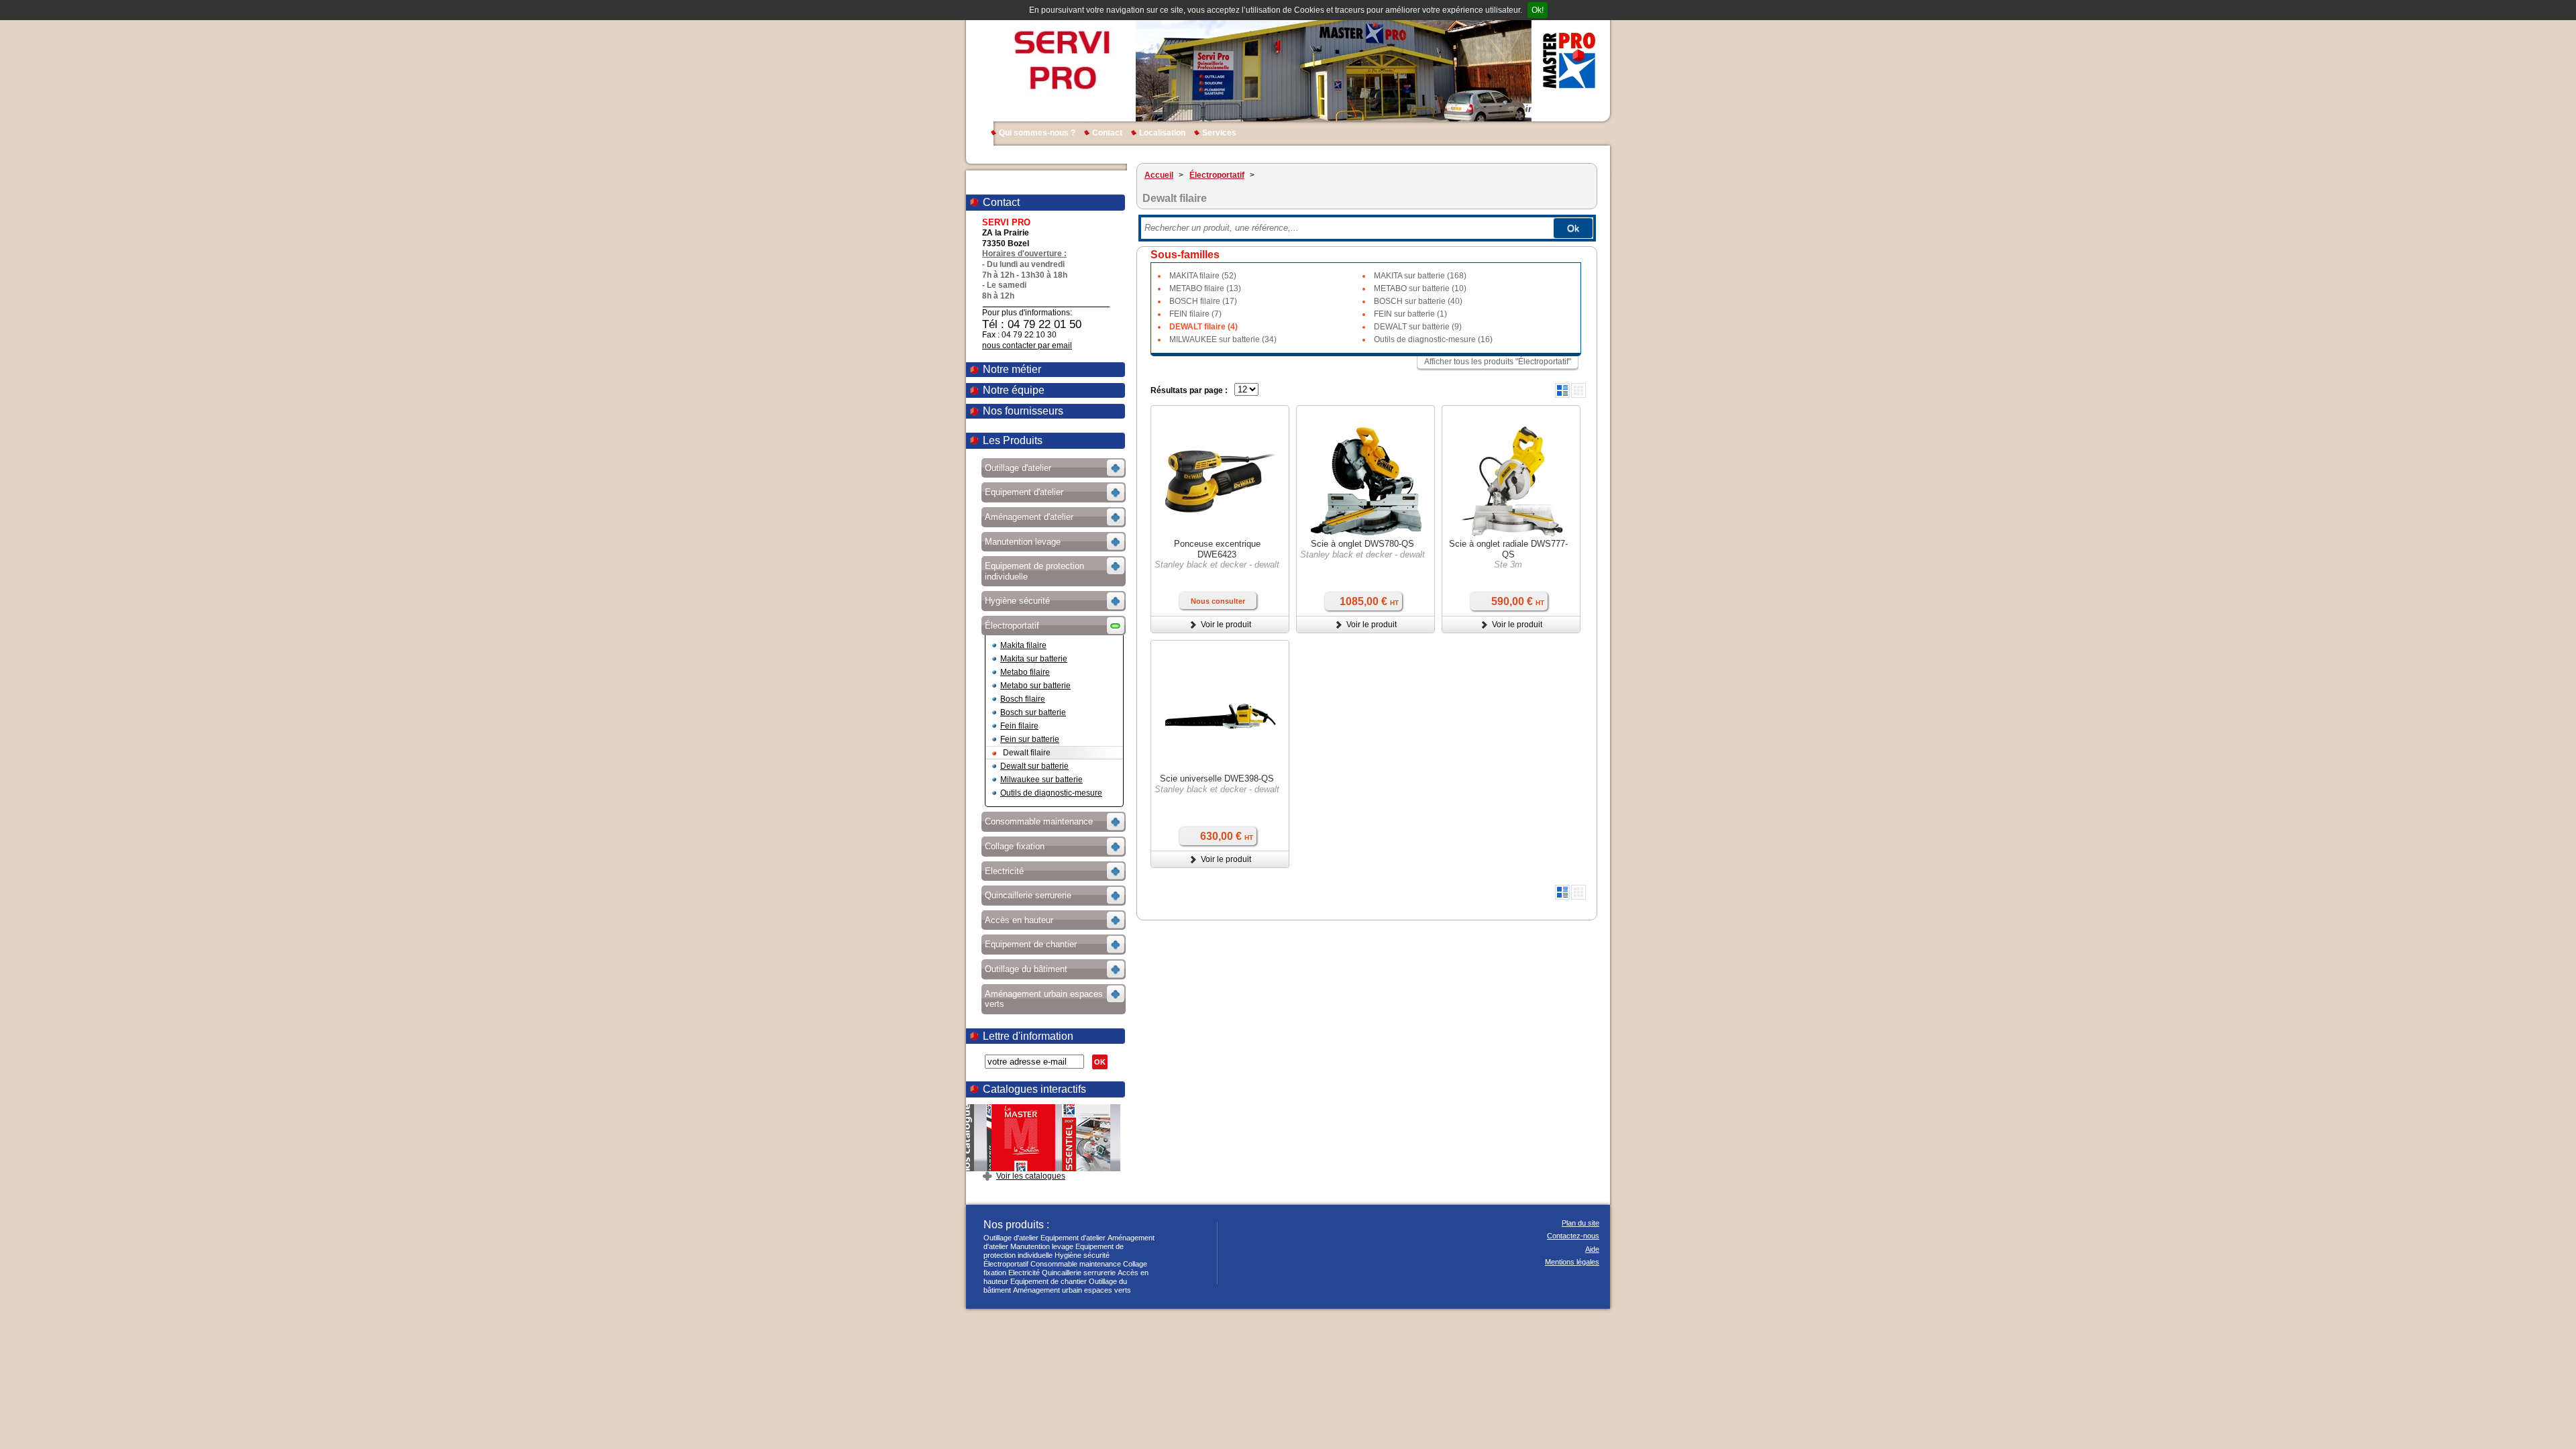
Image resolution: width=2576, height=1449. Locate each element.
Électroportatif (1006, 1264)
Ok (1573, 228)
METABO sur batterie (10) (1420, 288)
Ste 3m (1508, 565)
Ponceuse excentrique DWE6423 (1217, 549)
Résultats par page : (1189, 390)
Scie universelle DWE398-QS (1217, 779)
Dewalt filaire (1027, 753)
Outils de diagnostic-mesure (1051, 793)
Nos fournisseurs (1023, 411)
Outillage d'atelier (1011, 1238)
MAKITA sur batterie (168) (1420, 276)
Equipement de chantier (1049, 1281)
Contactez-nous (1573, 1236)
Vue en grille (1578, 390)
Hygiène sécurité (1082, 1255)
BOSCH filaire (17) (1203, 301)
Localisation (1162, 133)
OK (1100, 1062)
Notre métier (1012, 369)
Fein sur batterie (1030, 739)
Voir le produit (1226, 625)
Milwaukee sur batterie (1041, 780)
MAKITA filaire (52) (1203, 276)
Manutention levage (1042, 1246)
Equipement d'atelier (1073, 1238)
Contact (1107, 133)
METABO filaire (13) (1205, 288)
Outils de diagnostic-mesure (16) (1433, 339)
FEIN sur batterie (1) (1410, 314)
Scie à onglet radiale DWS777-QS (1508, 549)
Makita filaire (1023, 645)
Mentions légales (1572, 1262)
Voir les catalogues (1031, 1176)
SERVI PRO (1062, 60)
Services (1219, 133)
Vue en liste (1562, 390)
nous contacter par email (1027, 345)
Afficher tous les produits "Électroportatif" (1498, 362)
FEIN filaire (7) (1195, 314)
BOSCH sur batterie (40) (1418, 301)
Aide (1592, 1249)
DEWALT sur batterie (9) (1418, 327)
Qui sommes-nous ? (1037, 133)
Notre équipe (1014, 390)
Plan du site (1580, 1223)
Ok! (1538, 10)
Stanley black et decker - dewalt (1217, 565)
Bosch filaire (1023, 699)
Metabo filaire (1025, 672)
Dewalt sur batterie (1034, 766)
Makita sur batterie (1034, 659)
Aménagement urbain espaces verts (1072, 1290)
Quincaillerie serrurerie (1079, 1273)
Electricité (1024, 1273)
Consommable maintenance (1076, 1264)
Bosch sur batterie (1033, 712)
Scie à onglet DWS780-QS (1362, 544)
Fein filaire (1019, 726)
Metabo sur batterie (1035, 686)
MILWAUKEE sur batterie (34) (1223, 339)
